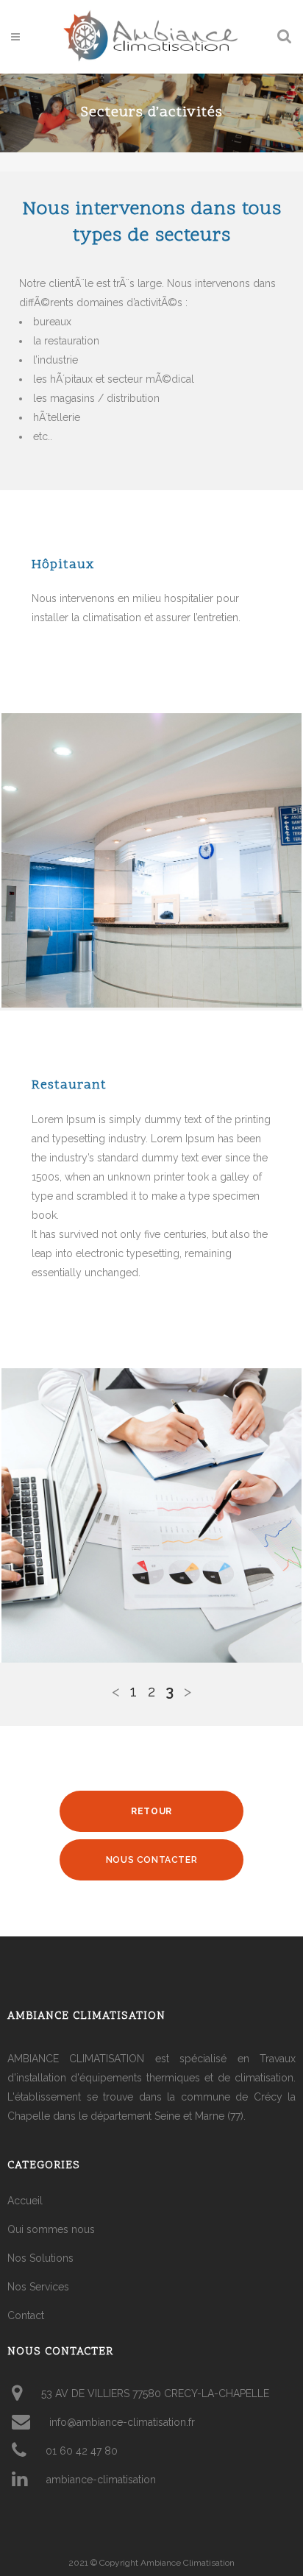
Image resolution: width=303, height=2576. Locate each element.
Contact (26, 2315)
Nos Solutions (40, 2258)
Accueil (25, 2201)
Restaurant (69, 1085)
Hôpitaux (63, 565)
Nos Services (38, 2287)
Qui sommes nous (51, 2229)
